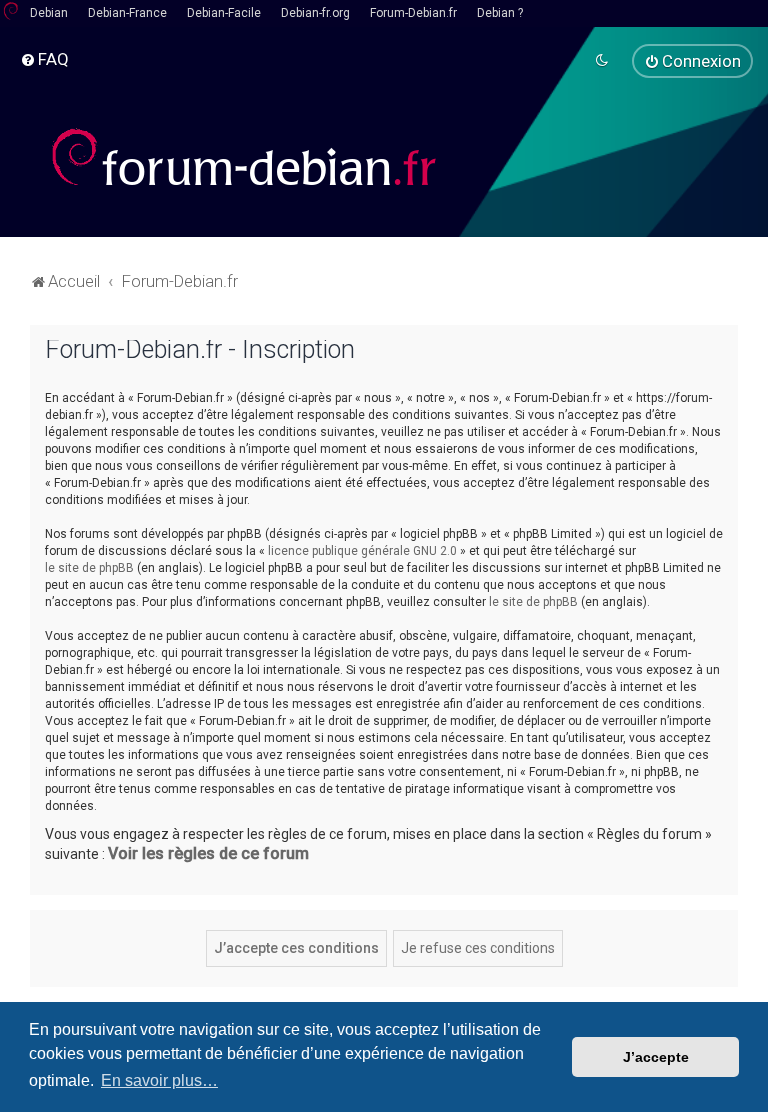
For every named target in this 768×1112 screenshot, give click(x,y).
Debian (49, 13)
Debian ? (500, 13)
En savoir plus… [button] (159, 1080)
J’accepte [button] (656, 1057)
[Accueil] (245, 157)
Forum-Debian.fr (413, 13)
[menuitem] (44, 59)
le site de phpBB (89, 568)
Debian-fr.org (315, 13)
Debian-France (127, 13)
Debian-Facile (224, 13)
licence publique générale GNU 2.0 (362, 551)
